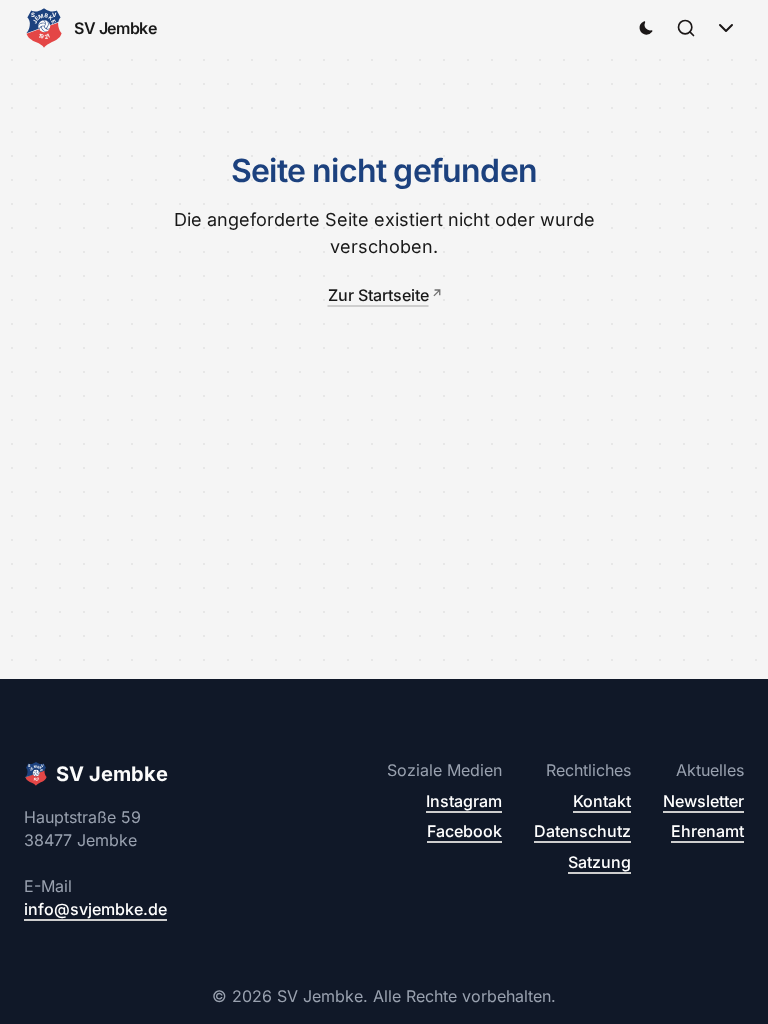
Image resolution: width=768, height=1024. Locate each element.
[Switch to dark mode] (646, 28)
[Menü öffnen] (726, 28)
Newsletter (703, 801)
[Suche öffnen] (686, 28)
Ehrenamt (707, 831)
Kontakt (602, 801)
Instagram (464, 801)
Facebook (464, 831)
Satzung (599, 862)
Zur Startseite (378, 295)
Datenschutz (582, 831)
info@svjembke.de (95, 909)
